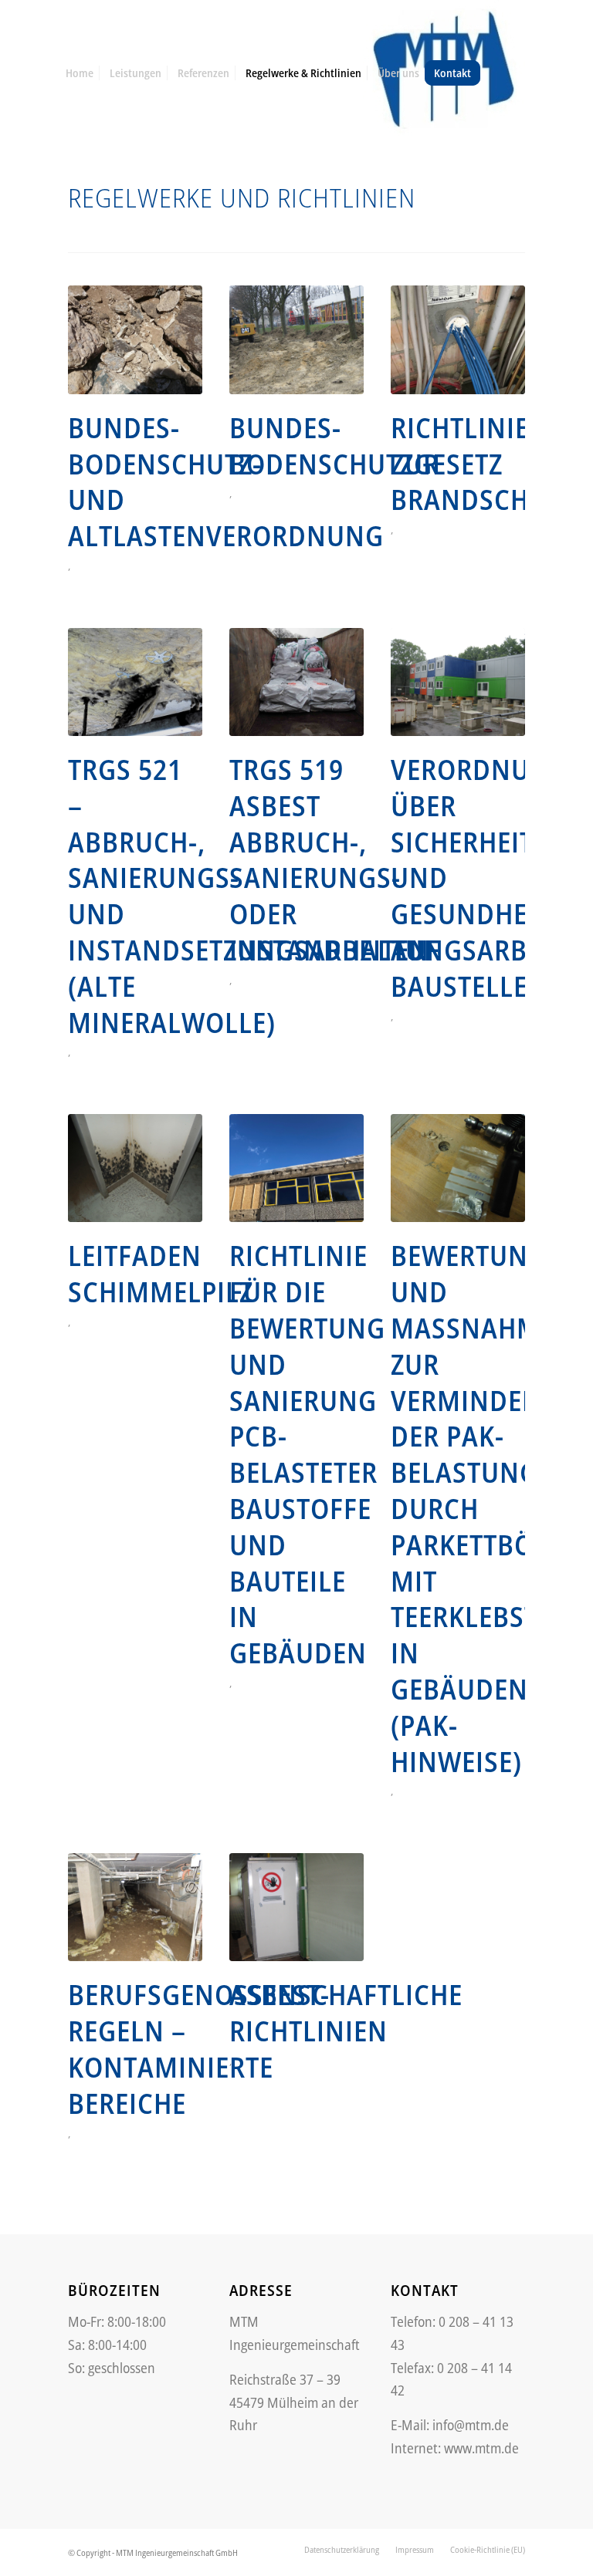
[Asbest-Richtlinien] (296, 1907)
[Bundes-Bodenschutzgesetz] (296, 339)
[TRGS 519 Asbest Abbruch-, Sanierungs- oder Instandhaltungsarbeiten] (296, 682)
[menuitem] (80, 73)
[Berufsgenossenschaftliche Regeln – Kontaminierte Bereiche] (135, 1907)
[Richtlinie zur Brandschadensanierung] (457, 339)
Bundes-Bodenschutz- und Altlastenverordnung (226, 482)
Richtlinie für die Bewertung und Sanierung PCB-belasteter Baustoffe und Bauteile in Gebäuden (307, 1454)
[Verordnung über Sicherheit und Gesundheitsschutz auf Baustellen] (457, 682)
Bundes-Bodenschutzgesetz (366, 446)
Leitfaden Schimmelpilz (161, 1274)
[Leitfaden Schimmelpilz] (135, 1168)
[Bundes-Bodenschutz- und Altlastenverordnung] (135, 339)
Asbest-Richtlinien (308, 2013)
